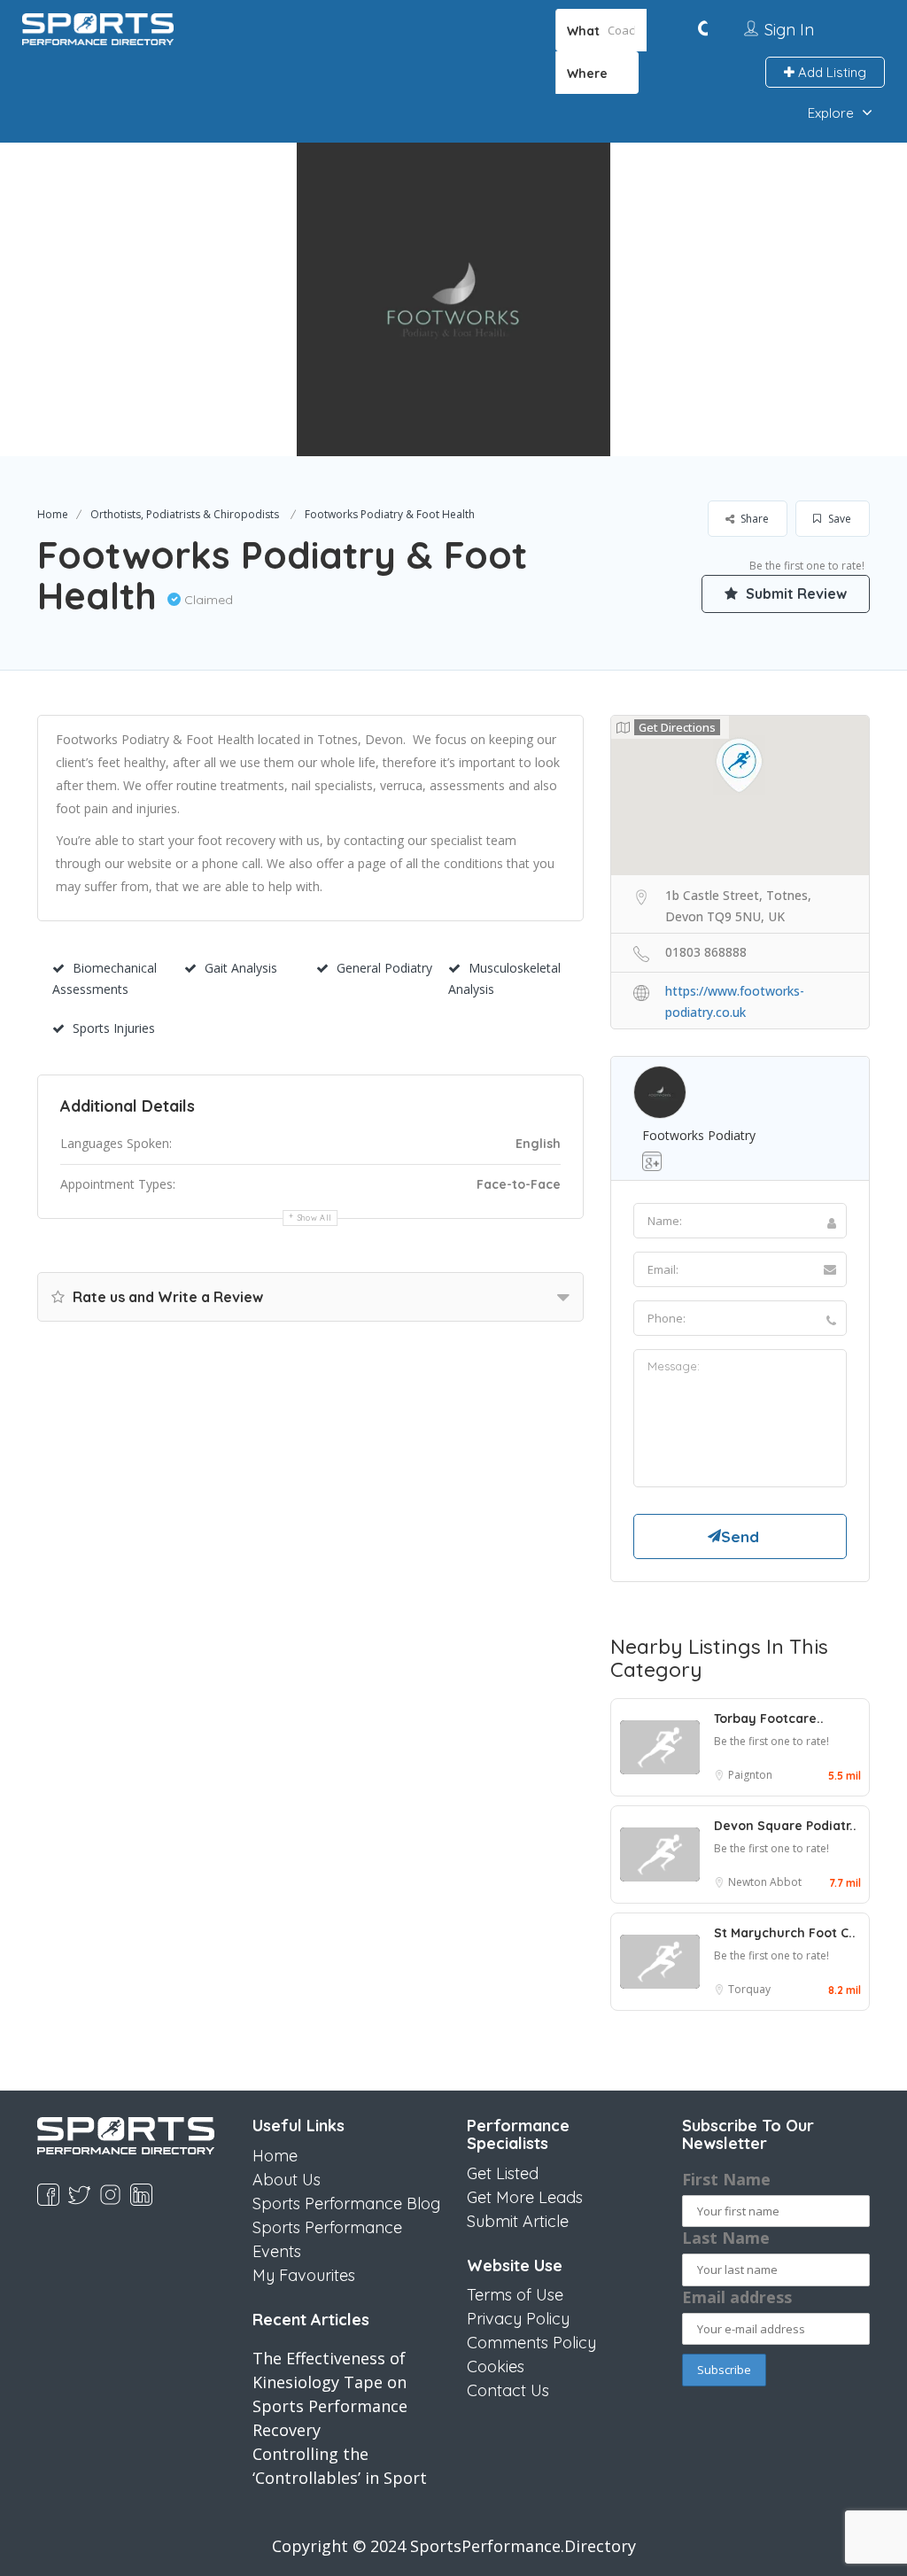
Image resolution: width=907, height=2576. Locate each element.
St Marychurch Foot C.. (785, 1933)
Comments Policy (531, 2343)
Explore (831, 113)
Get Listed (503, 2173)
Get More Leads (525, 2197)
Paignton (750, 1775)
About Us (287, 2180)
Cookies (496, 2367)
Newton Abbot (765, 1882)
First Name (726, 2179)
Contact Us (508, 2390)
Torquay (749, 1989)
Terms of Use (515, 2295)
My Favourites (304, 2275)
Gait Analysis (241, 968)
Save (838, 519)
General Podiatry (384, 968)
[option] (453, 299)
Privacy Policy (518, 2319)
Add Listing (830, 72)
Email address (737, 2297)
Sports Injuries (114, 1028)
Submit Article (518, 2221)
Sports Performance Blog (346, 2204)
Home (53, 514)
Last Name (726, 2238)
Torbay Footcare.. (769, 1719)
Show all (315, 1218)
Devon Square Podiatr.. (785, 1826)
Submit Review (795, 594)
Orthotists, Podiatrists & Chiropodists (185, 514)
